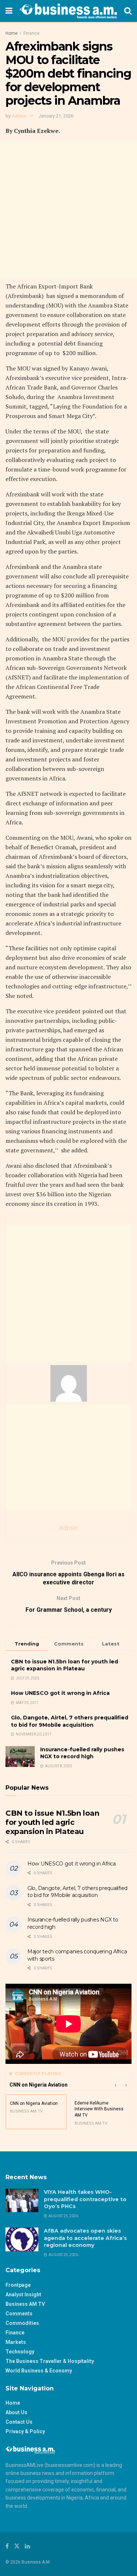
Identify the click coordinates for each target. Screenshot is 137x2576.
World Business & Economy (39, 2371)
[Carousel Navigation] (121, 2085)
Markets (16, 2342)
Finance (31, 33)
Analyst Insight (23, 2294)
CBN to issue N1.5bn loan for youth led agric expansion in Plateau (64, 1665)
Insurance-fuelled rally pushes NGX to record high (82, 1753)
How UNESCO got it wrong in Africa (60, 1693)
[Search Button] (128, 11)
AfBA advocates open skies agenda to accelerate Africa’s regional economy (85, 2238)
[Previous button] (115, 2085)
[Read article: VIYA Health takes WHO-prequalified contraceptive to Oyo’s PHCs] (22, 2200)
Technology (20, 2352)
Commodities (22, 2323)
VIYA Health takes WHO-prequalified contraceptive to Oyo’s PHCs (85, 2199)
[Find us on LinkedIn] (27, 2546)
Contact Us (19, 2422)
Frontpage (18, 2285)
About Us (16, 2412)
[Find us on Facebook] (7, 2546)
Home (12, 33)
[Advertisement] (68, 210)
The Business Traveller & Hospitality (50, 2361)
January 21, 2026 (56, 116)
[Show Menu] (9, 11)
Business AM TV (25, 2304)
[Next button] (126, 2085)
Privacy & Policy (25, 2431)
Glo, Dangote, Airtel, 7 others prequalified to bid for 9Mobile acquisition (70, 1721)
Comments (19, 2314)
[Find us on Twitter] (17, 2546)
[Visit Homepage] (68, 11)
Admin (19, 116)
